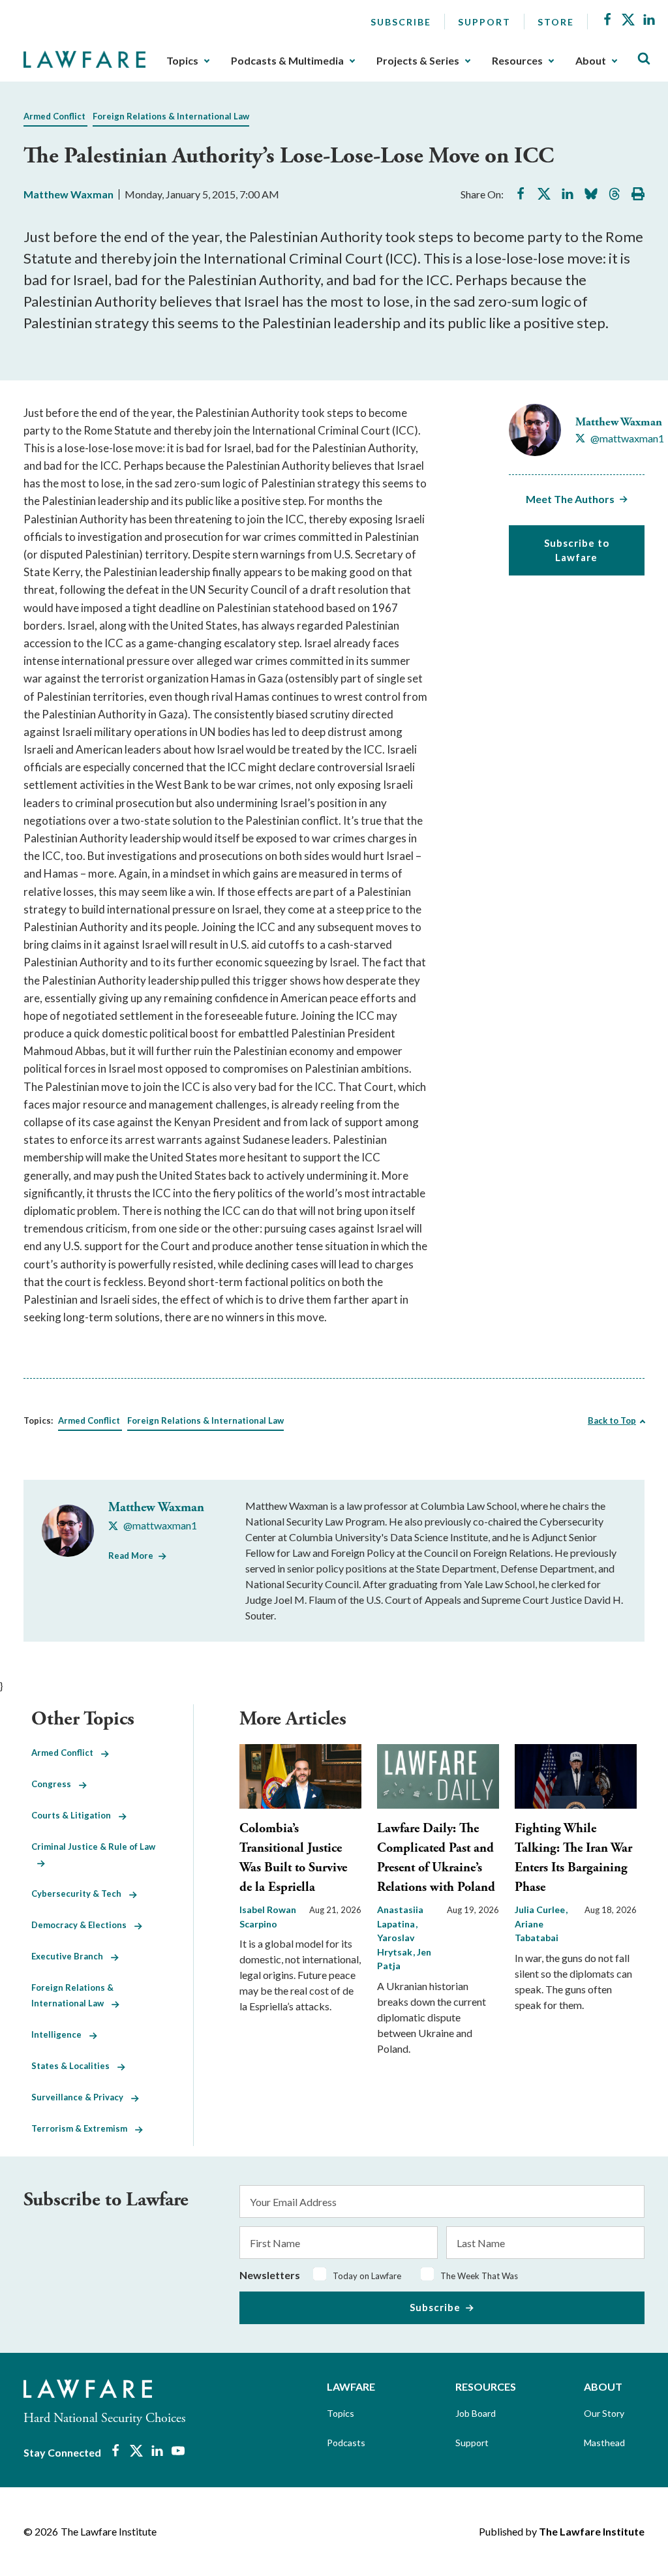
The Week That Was (479, 2276)
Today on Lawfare (367, 2276)
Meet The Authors (570, 499)
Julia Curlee (541, 1909)
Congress (55, 1784)
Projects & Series (418, 61)
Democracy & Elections (83, 1925)
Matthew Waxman (68, 194)
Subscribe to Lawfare (577, 550)
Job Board (476, 2413)
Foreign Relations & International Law (171, 116)
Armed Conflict (54, 116)
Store (556, 22)
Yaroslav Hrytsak (396, 1945)
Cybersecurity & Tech (80, 1894)
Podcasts (346, 2443)
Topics (182, 61)
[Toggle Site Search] (644, 59)
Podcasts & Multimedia (287, 61)
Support (484, 22)
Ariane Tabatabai (537, 1931)
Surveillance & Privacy (81, 2097)
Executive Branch (71, 1956)
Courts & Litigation (75, 1815)
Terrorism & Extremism (83, 2128)
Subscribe (401, 22)
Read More (131, 1556)
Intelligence (60, 2034)
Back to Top (612, 1420)
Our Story (604, 2413)
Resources (517, 61)
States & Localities (74, 2066)
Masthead (604, 2443)
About (591, 61)
